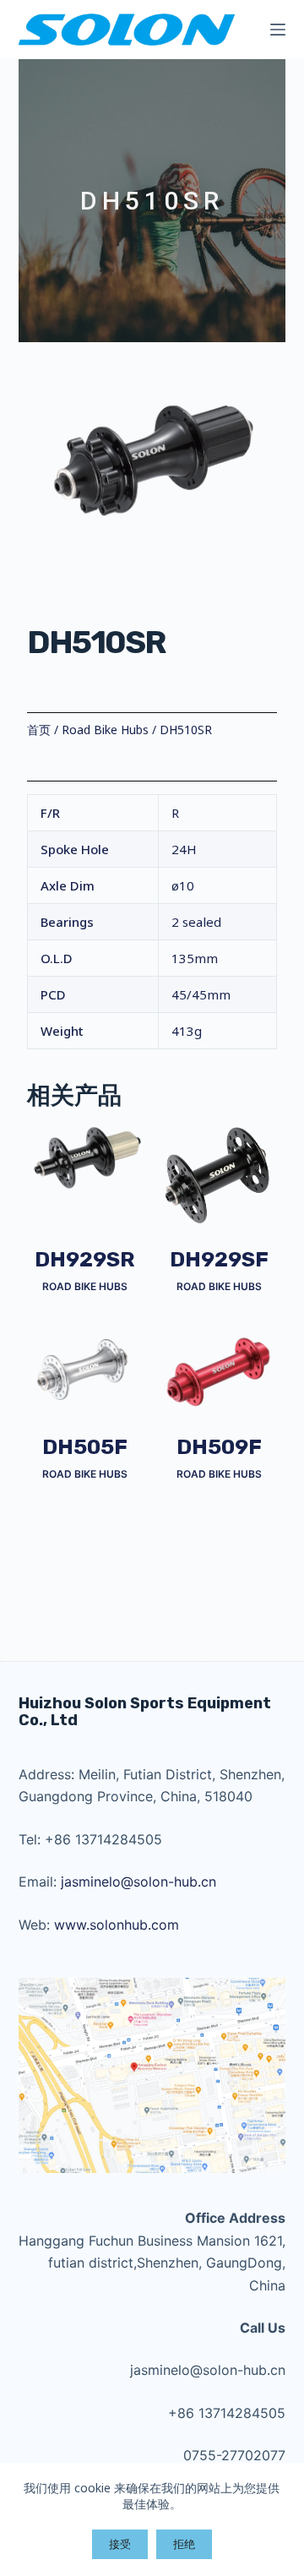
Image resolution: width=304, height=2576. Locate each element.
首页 (39, 730)
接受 (120, 2544)
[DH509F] (219, 1372)
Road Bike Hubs (105, 730)
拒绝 (184, 2544)
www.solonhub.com (117, 1925)
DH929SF (219, 1260)
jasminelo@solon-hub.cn (138, 1882)
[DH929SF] (219, 1176)
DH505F (85, 1447)
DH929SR (85, 1260)
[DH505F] (85, 1370)
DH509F (219, 1447)
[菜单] (278, 30)
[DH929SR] (85, 1157)
